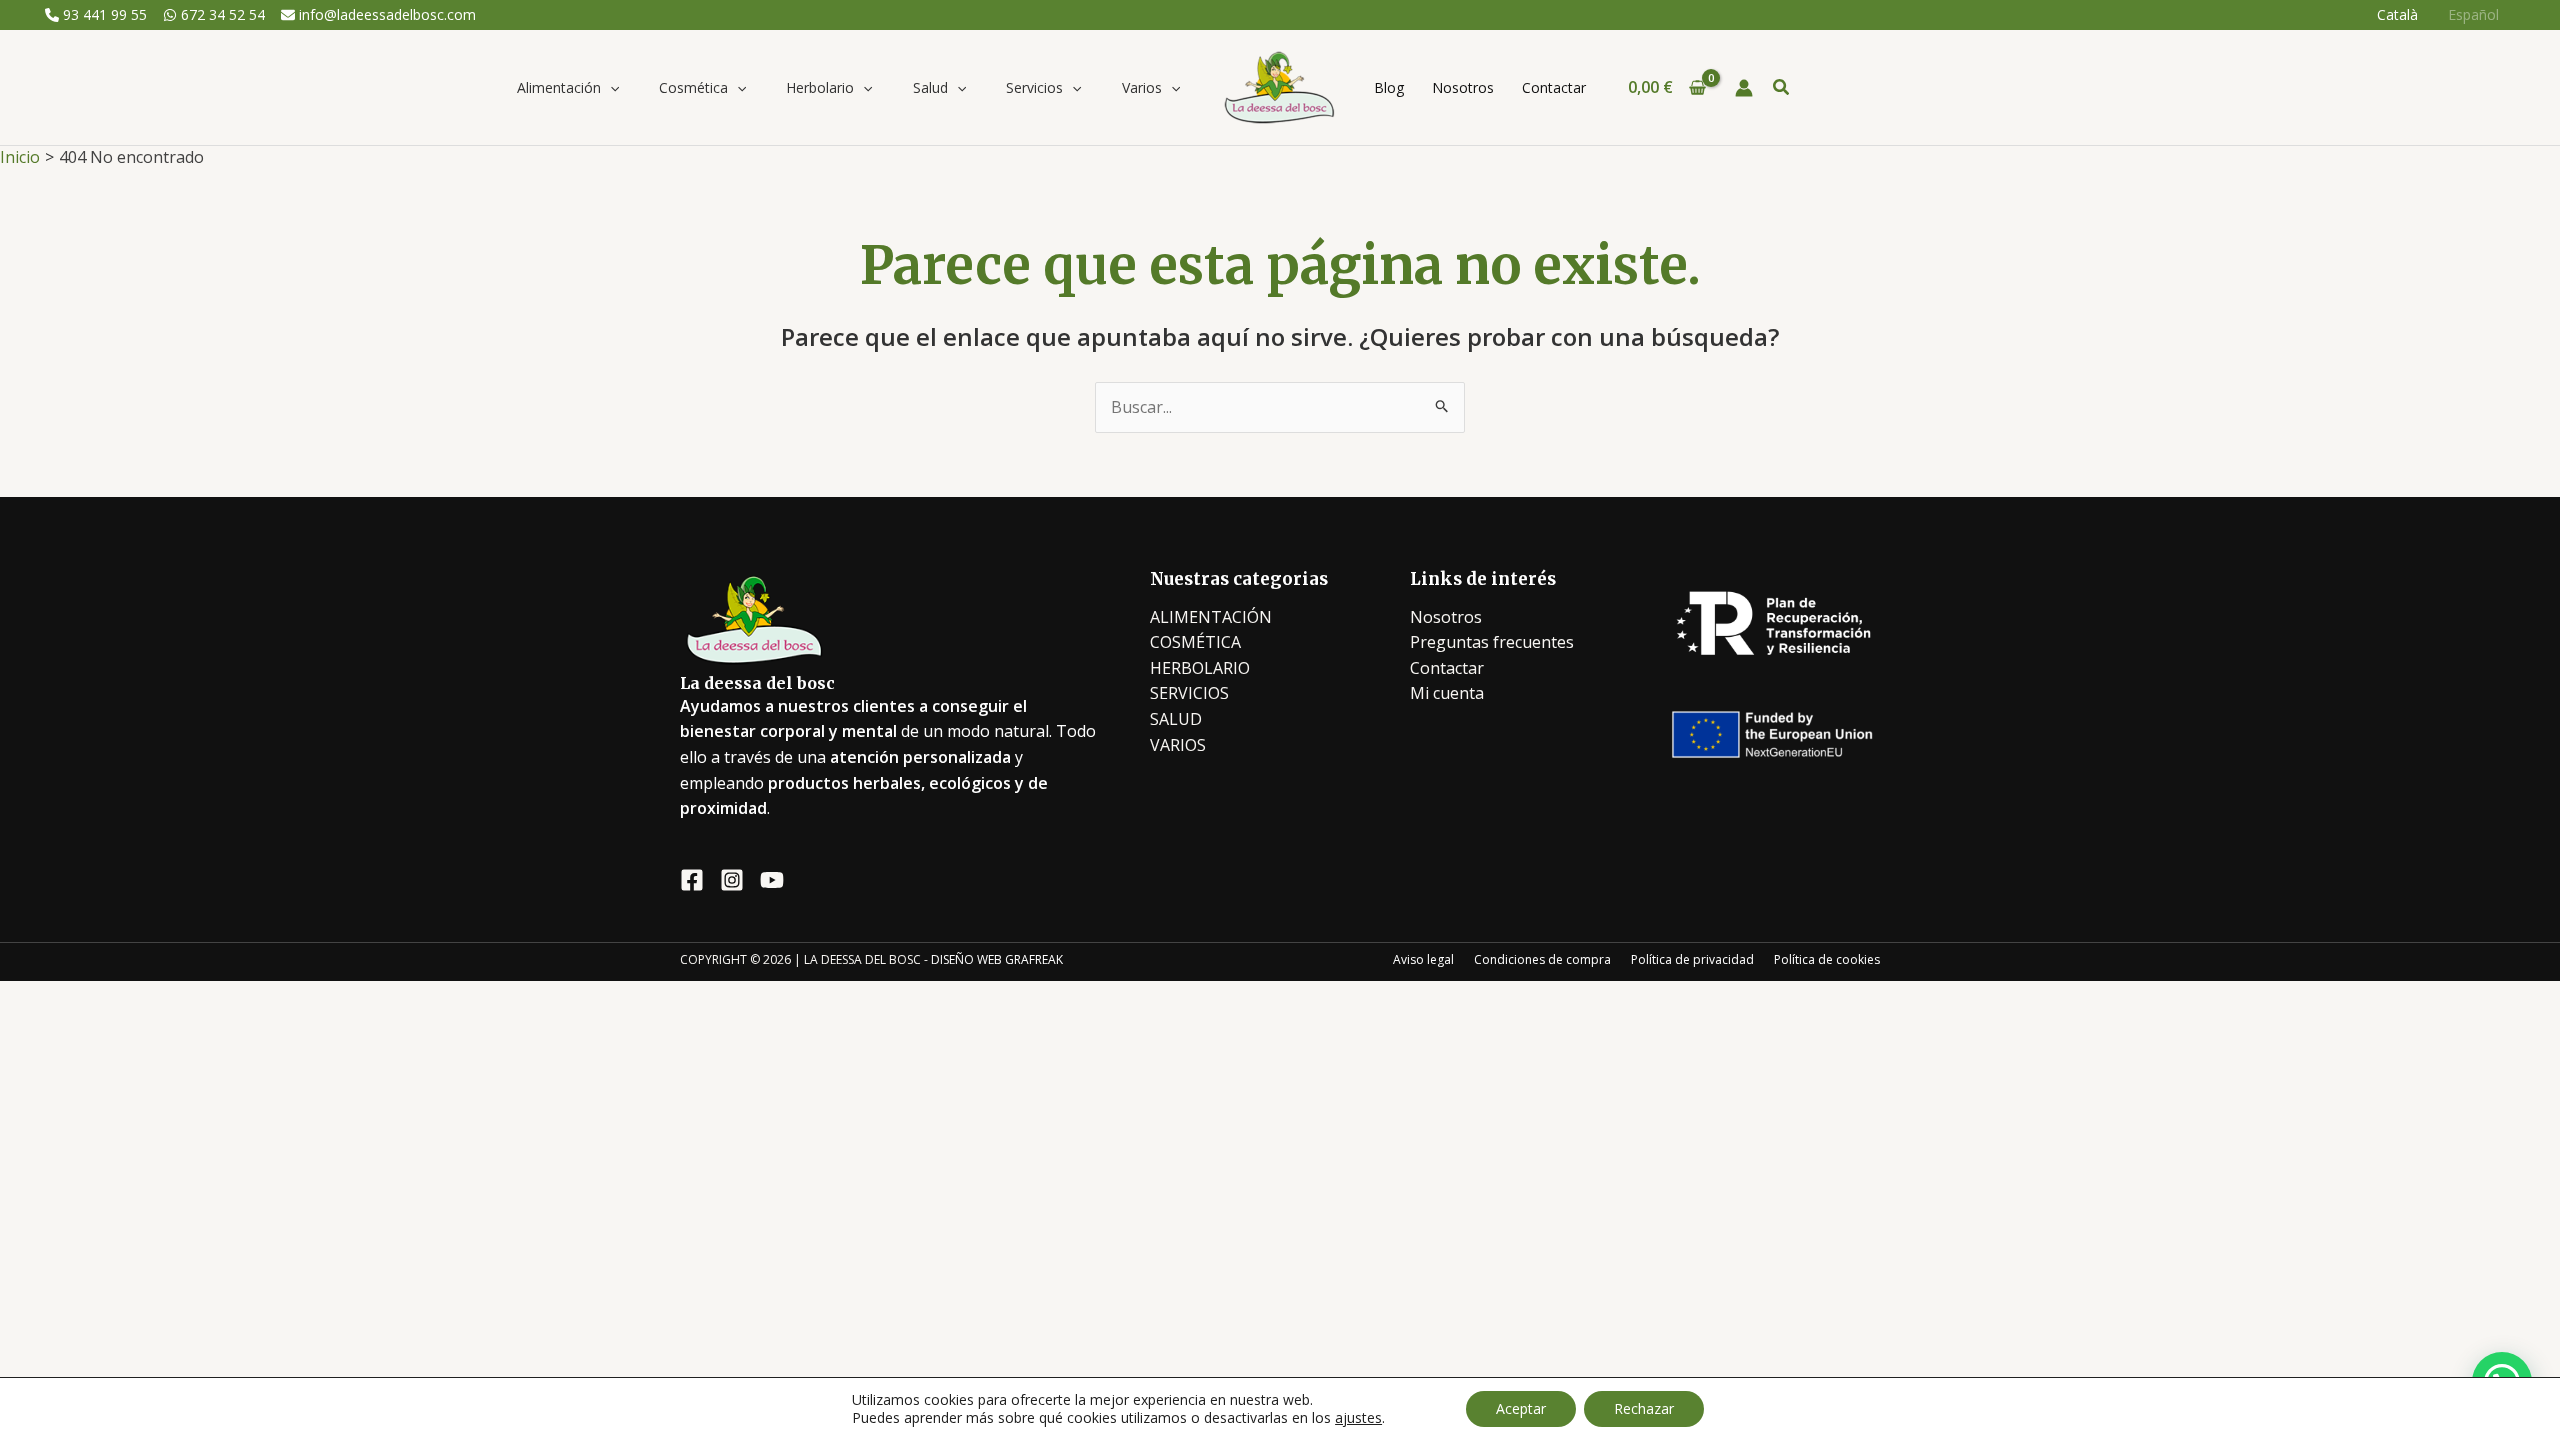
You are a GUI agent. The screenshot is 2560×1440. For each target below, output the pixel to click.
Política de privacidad (1692, 959)
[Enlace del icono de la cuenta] (1744, 88)
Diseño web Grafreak (997, 959)
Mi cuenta (1447, 693)
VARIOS (1178, 745)
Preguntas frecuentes (1492, 642)
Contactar (1447, 668)
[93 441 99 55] (96, 15)
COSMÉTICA (1195, 642)
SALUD (1176, 719)
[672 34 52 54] (214, 15)
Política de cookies (1827, 959)
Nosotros (1446, 617)
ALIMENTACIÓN (1211, 617)
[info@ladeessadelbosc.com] (378, 15)
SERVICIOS (1189, 693)
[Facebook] (692, 880)
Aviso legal (1423, 959)
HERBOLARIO (1200, 668)
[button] (610, 87)
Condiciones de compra (1542, 959)
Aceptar (1521, 1408)
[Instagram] (732, 880)
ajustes (1358, 1418)
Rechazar (1644, 1408)
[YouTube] (772, 880)
